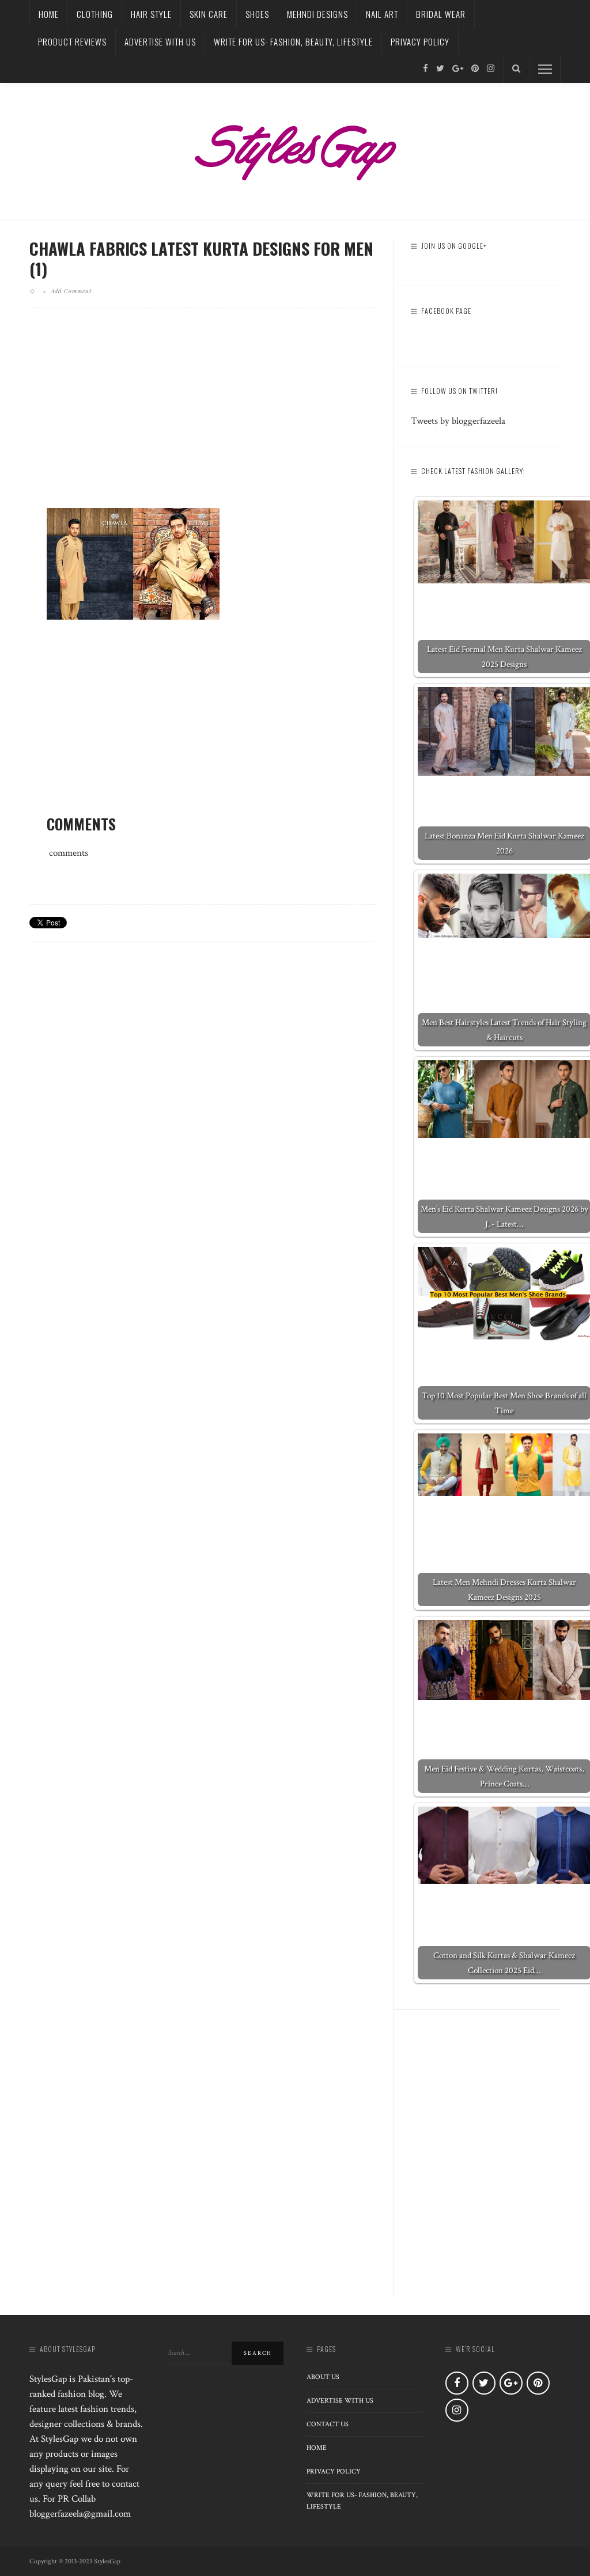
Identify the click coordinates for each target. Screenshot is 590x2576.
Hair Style (151, 14)
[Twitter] (440, 69)
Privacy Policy (420, 41)
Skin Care (209, 14)
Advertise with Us (160, 41)
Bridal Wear (441, 14)
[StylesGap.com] (295, 149)
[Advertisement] (203, 417)
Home (49, 14)
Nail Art (382, 14)
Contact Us (328, 2424)
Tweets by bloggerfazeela (458, 421)
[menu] (545, 69)
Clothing (95, 14)
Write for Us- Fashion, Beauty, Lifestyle (293, 41)
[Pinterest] (475, 69)
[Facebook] (426, 69)
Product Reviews (72, 41)
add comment (71, 291)
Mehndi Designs (317, 14)
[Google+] (458, 69)
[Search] (516, 69)
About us (323, 2377)
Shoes (257, 14)
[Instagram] (491, 69)
